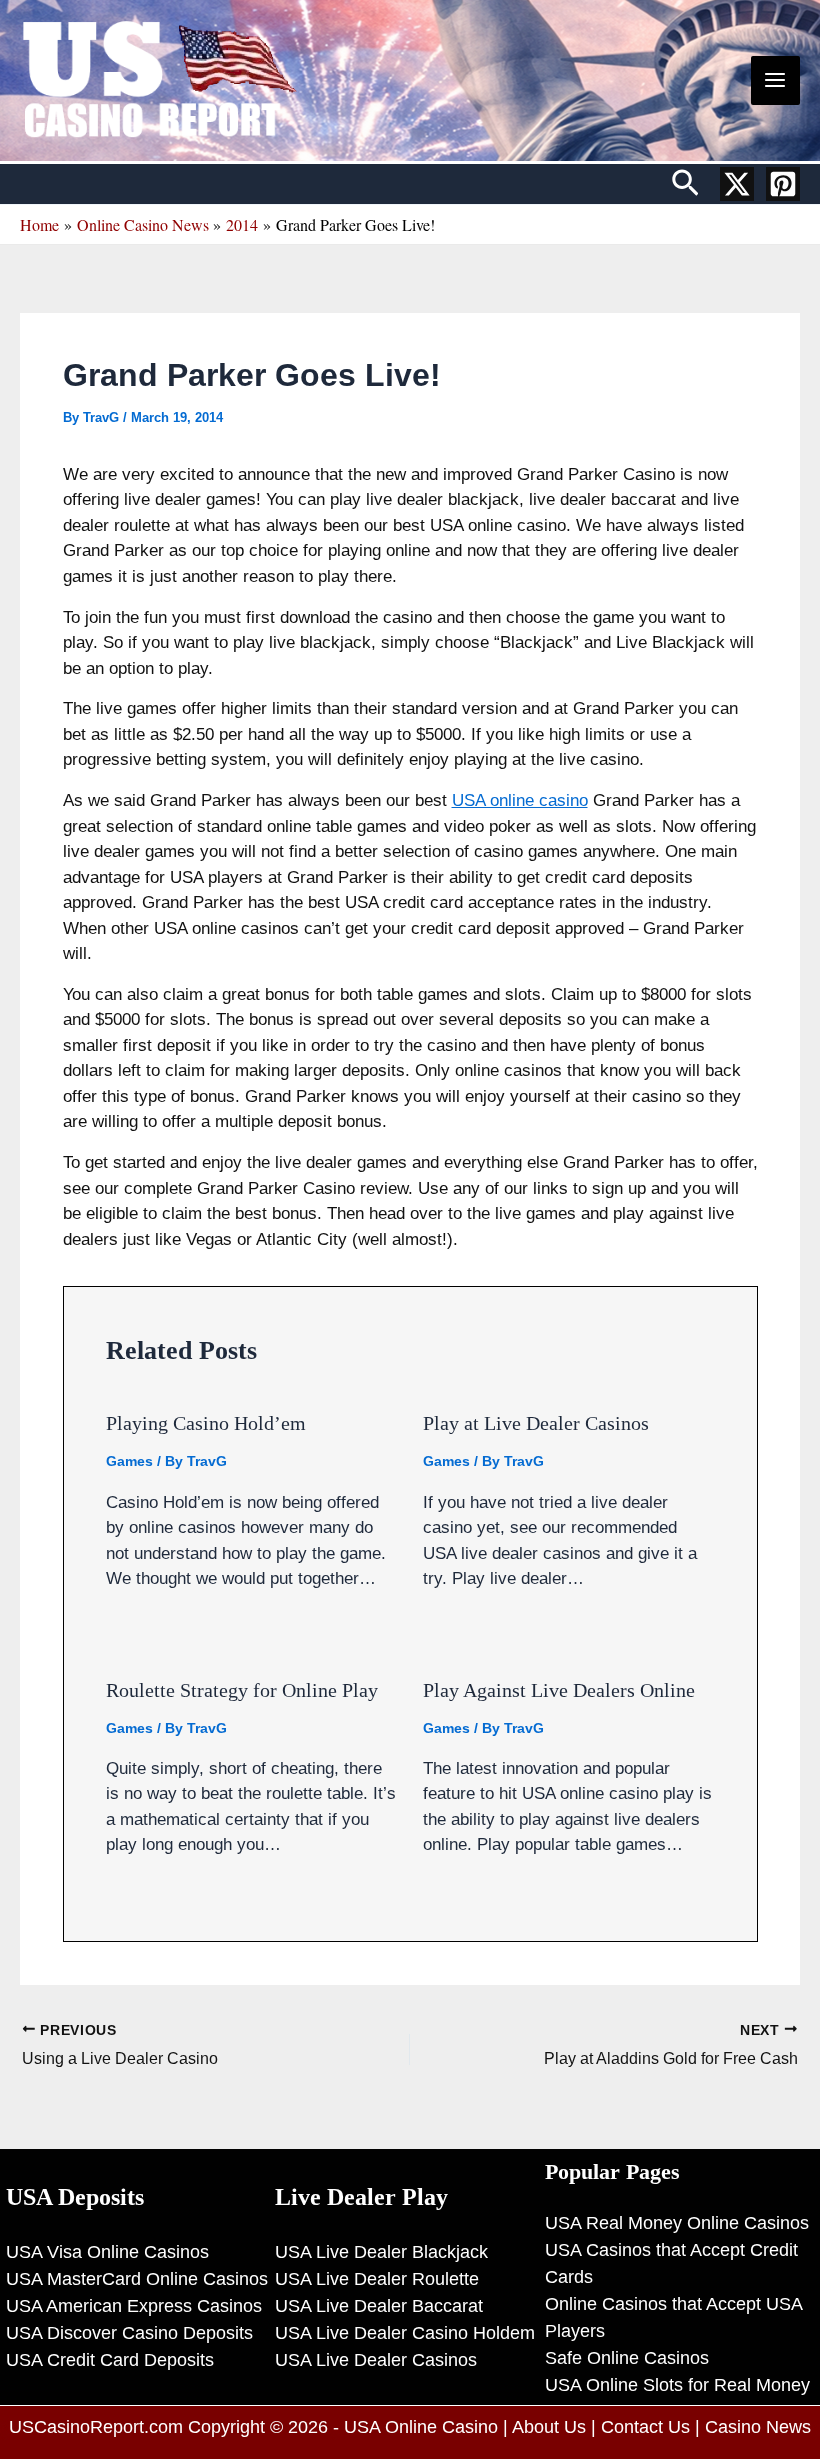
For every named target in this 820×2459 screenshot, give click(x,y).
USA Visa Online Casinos (107, 2252)
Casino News (758, 2427)
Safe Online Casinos (627, 2358)
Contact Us (645, 2427)
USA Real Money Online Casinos (677, 2223)
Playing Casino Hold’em (206, 1423)
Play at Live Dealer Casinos (536, 1423)
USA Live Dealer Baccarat (379, 2306)
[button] (685, 184)
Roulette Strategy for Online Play (242, 1690)
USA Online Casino (421, 2427)
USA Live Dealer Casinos (376, 2360)
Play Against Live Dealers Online (559, 1690)
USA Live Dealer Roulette (377, 2279)
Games (129, 1461)
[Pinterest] (783, 184)
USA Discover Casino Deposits (129, 2333)
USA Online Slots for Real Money (677, 2385)
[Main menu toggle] (776, 81)
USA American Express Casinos (134, 2306)
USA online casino (520, 800)
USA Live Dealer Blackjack (381, 2252)
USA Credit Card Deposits (110, 2360)
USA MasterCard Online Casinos (137, 2279)
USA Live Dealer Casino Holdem (405, 2333)
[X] (737, 184)
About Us (549, 2427)
